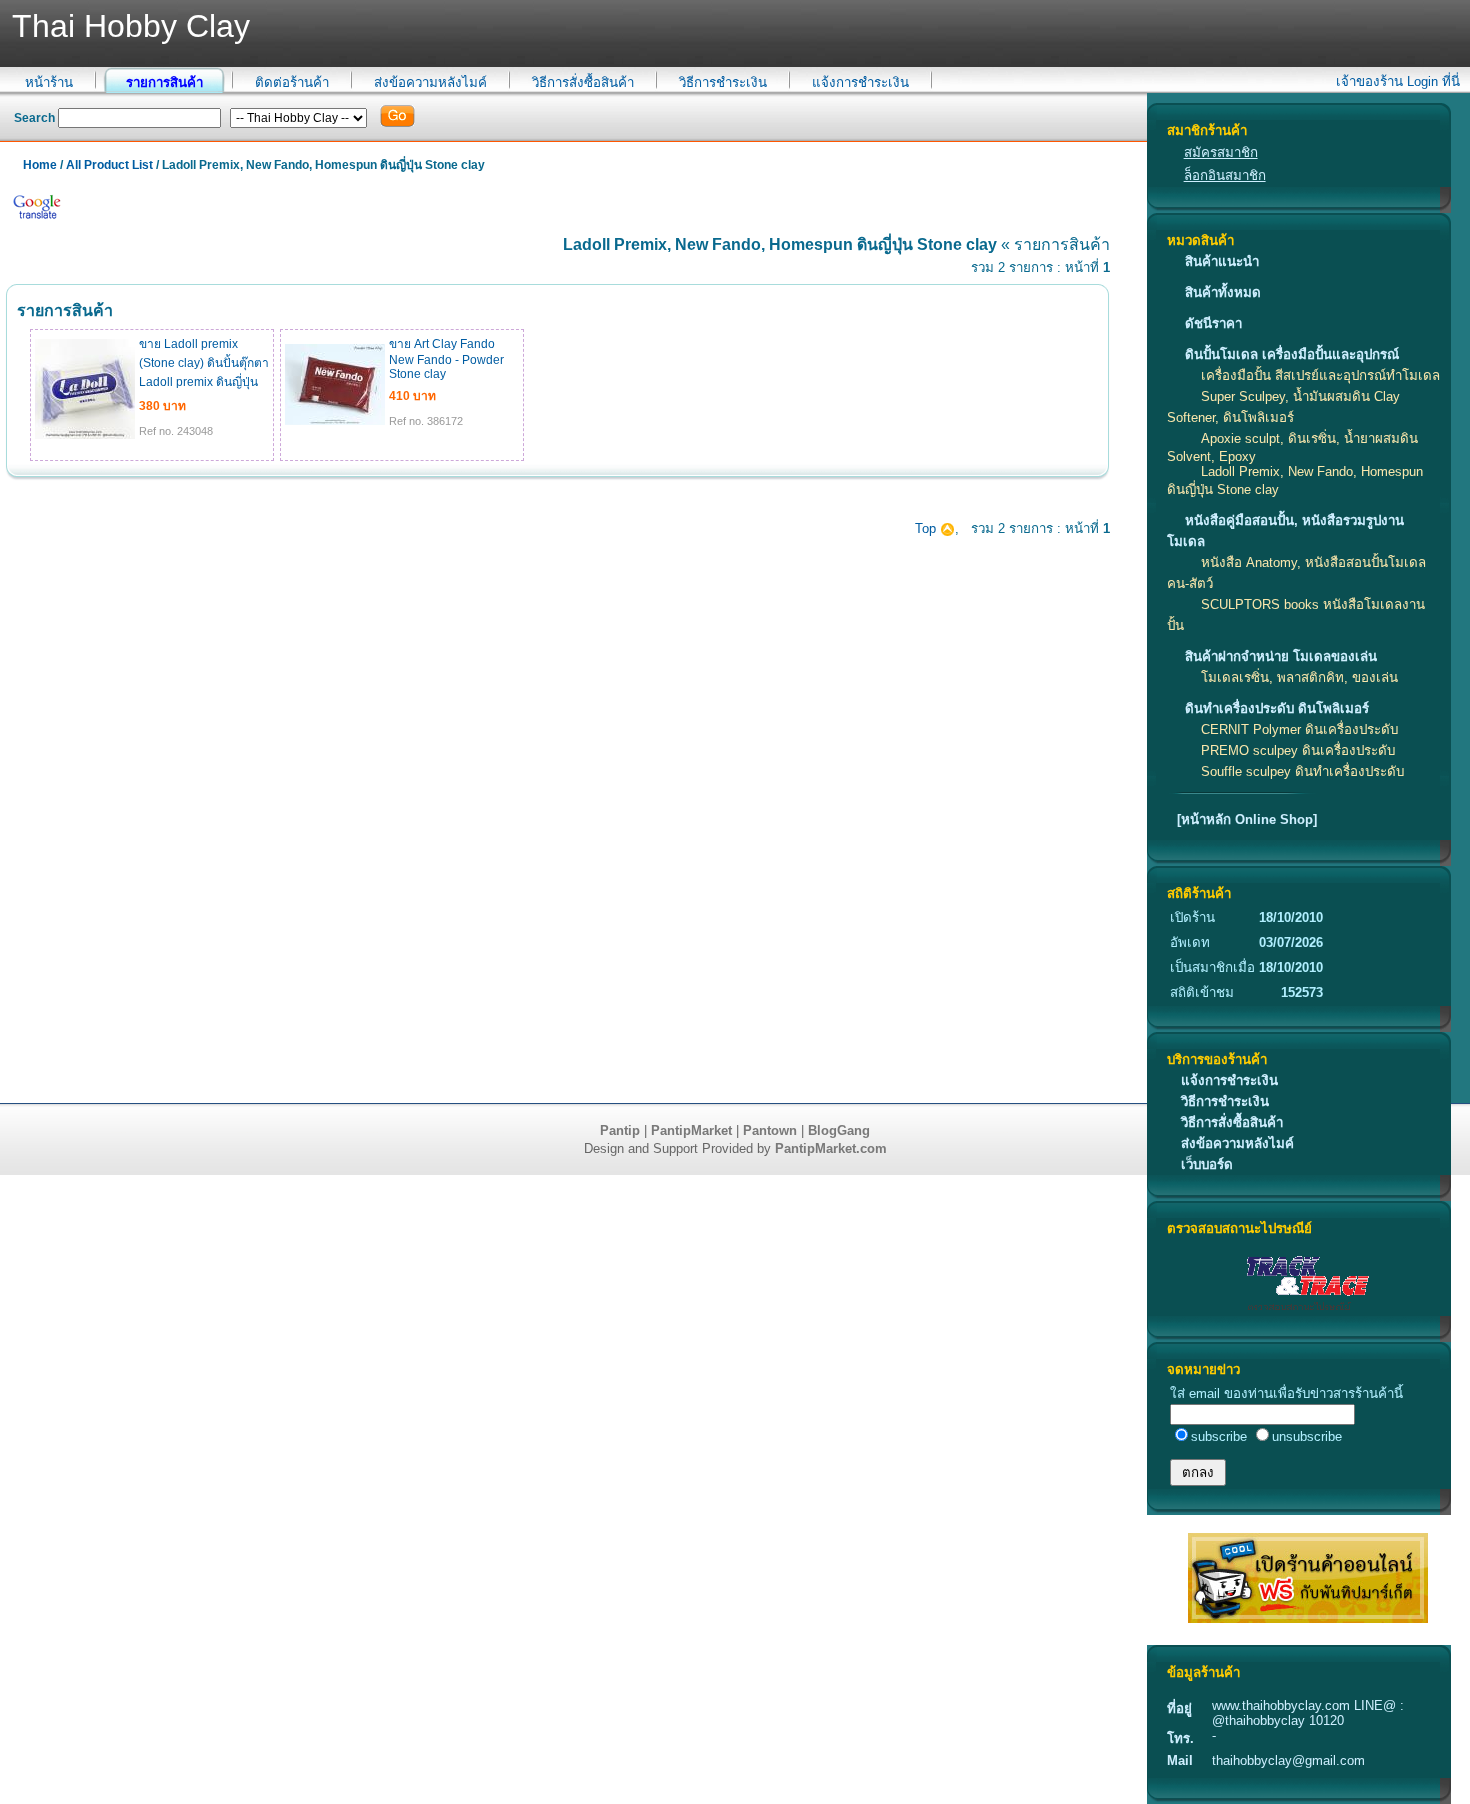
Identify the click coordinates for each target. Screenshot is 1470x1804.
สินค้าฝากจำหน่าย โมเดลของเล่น (1281, 656)
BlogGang (839, 1130)
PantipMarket (691, 1130)
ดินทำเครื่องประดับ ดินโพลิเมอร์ (1277, 708)
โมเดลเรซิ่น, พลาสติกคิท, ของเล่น (1299, 677)
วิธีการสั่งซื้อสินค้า (583, 82)
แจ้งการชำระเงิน (860, 82)
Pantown (770, 1130)
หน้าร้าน (49, 82)
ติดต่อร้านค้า (292, 82)
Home (40, 165)
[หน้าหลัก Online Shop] (1247, 819)
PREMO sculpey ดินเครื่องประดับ (1298, 750)
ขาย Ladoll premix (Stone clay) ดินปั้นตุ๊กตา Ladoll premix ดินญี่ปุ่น (204, 363)
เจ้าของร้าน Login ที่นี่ (1398, 81)
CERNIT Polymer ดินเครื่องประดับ (1299, 729)
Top (927, 528)
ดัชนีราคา (1213, 323)
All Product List (109, 165)
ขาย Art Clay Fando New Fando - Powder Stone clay (446, 359)
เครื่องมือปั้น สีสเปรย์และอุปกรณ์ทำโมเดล (1320, 375)
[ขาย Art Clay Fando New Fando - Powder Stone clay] (335, 421)
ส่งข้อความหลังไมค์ (430, 82)
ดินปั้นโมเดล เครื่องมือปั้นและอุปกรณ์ (1292, 354)
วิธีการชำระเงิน (723, 82)
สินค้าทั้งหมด (1223, 292)
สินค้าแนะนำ (1222, 261)
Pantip (620, 1130)
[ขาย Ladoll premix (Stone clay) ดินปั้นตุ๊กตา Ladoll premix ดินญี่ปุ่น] (85, 435)
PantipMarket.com (831, 1148)
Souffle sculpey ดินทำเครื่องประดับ (1302, 771)
